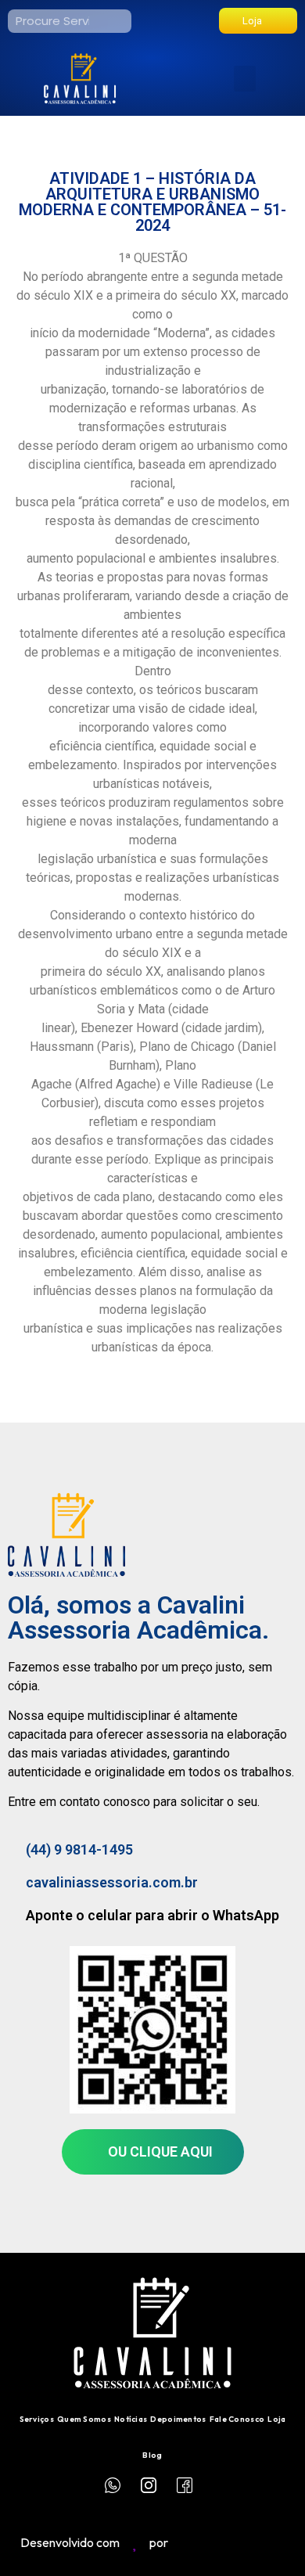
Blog (152, 2455)
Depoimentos (178, 2419)
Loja (276, 2419)
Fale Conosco (237, 2419)
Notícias (131, 2419)
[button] (245, 79)
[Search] (120, 21)
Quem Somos (84, 2419)
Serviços (37, 2419)
